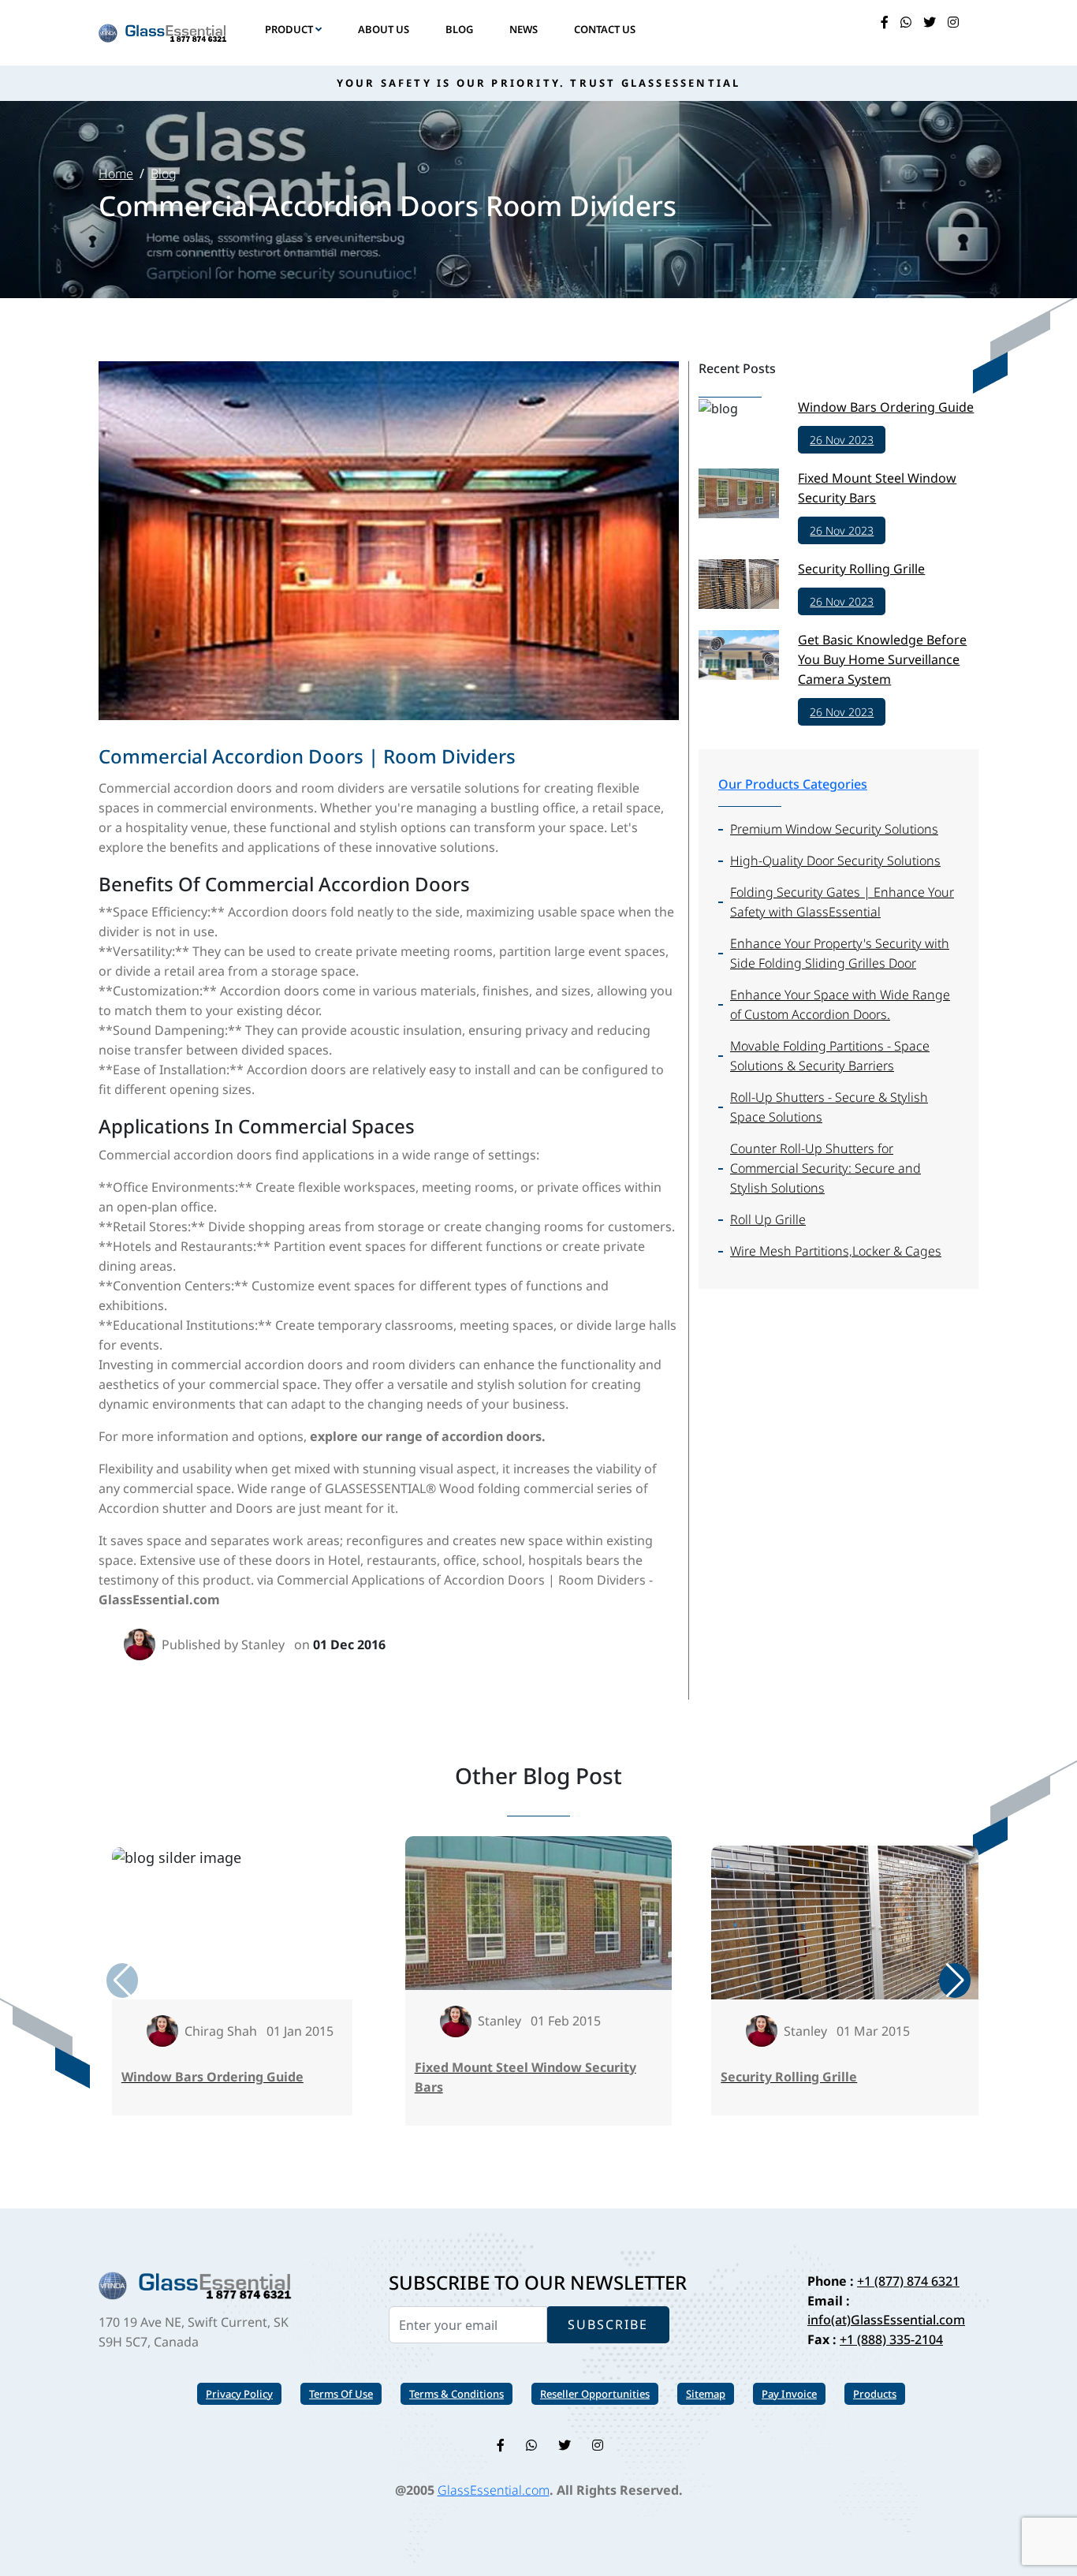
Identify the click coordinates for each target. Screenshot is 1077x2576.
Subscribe (608, 2324)
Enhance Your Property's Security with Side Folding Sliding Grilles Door (840, 953)
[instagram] (953, 22)
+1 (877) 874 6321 (908, 2281)
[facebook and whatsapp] (906, 22)
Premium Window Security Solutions (834, 829)
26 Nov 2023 (842, 440)
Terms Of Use (341, 2394)
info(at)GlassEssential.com (886, 2320)
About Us (384, 29)
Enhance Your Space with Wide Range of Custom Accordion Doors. (840, 1004)
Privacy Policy (239, 2394)
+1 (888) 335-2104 (891, 2339)
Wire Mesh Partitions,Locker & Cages (836, 1251)
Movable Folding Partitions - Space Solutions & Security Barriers (830, 1056)
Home (116, 174)
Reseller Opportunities (595, 2394)
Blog (459, 29)
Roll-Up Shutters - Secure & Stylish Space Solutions (829, 1107)
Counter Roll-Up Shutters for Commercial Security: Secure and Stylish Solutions (825, 1168)
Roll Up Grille (768, 1219)
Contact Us (605, 29)
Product (290, 29)
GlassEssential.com (494, 2490)
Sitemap (706, 2394)
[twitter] (930, 22)
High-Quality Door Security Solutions (835, 861)
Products (875, 2394)
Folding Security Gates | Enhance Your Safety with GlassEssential (842, 902)
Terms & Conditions (457, 2394)
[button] (955, 1981)
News (524, 29)
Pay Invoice (789, 2394)
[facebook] (885, 22)
